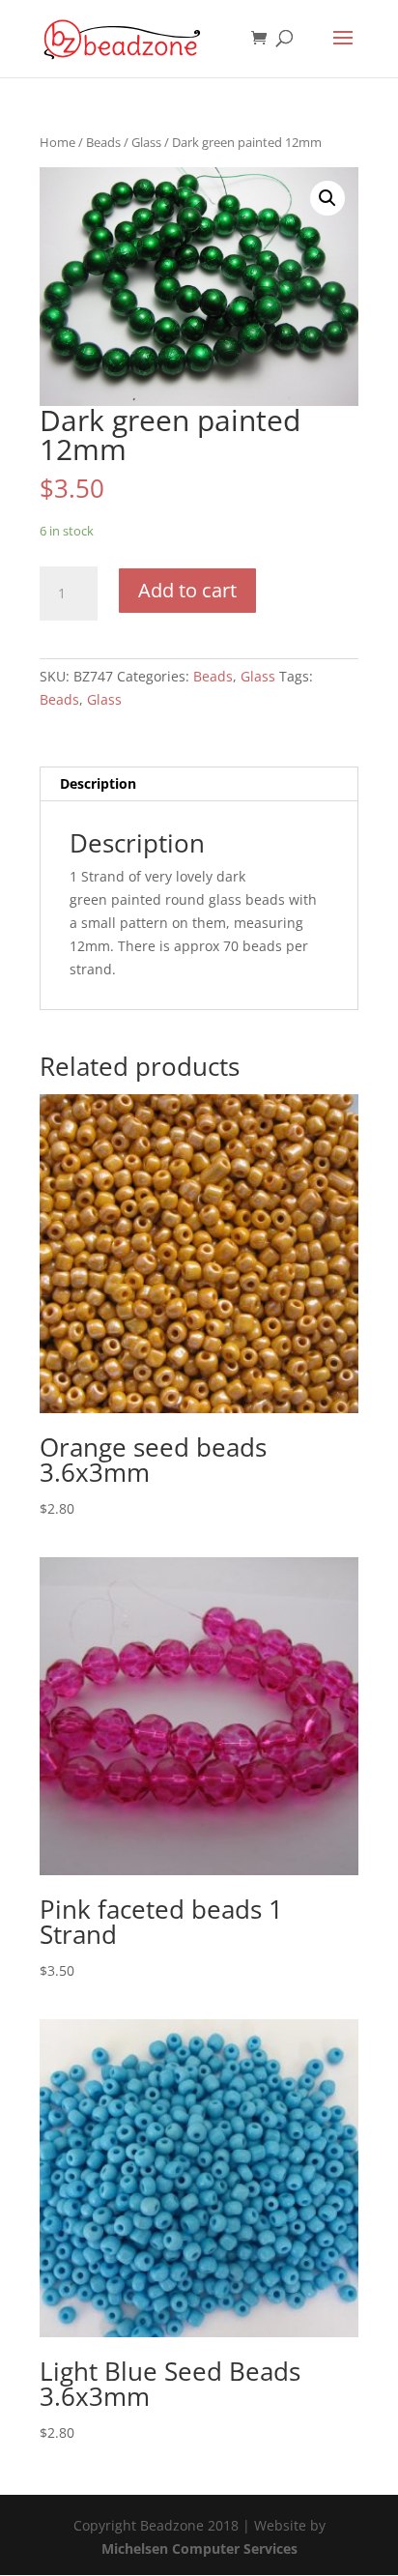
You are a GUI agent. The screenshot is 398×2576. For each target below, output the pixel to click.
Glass (146, 142)
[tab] (199, 784)
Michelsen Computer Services (199, 2548)
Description (98, 783)
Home (57, 142)
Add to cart (187, 590)
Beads (103, 142)
